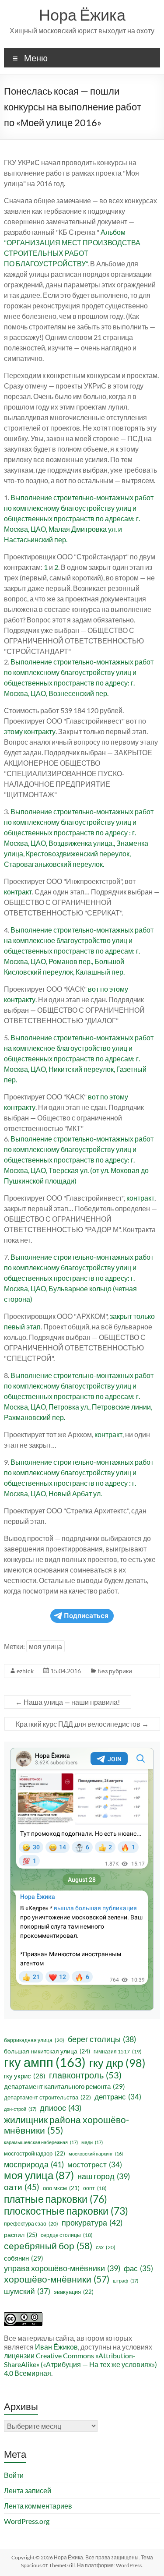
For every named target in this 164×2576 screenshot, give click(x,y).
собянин (24, 2258)
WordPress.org (27, 2521)
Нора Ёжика (82, 14)
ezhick (25, 1671)
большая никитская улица (47, 2051)
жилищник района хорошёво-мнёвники (66, 2125)
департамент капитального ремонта (65, 2086)
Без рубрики (115, 1671)
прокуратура (92, 2223)
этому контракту (30, 731)
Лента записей (28, 2490)
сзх (106, 2247)
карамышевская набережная (41, 2142)
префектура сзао (31, 2224)
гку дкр (117, 2063)
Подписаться (86, 1616)
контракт (18, 892)
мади (92, 2142)
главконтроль (85, 2075)
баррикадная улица (34, 2040)
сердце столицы (67, 2235)
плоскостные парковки (66, 2211)
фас (138, 2268)
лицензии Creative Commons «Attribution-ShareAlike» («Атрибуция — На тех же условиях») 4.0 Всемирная (80, 2364)
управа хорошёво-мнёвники (62, 2268)
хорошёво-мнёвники (57, 2279)
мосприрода (34, 2164)
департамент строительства (47, 2097)
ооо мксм (61, 2188)
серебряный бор (48, 2246)
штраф (126, 2281)
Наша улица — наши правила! (68, 1702)
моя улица (45, 1646)
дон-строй (20, 2109)
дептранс (118, 2097)
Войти (14, 2475)
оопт (95, 2188)
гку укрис (25, 2076)
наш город (104, 2176)
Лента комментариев (38, 2506)
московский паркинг (96, 2154)
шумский (27, 2291)
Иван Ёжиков (56, 2347)
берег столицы (102, 2039)
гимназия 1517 (118, 2051)
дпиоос (61, 2108)
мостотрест (95, 2165)
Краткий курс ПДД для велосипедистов (82, 1724)
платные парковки (56, 2199)
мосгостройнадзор (35, 2153)
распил (21, 2235)
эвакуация (74, 2292)
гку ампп (45, 2062)
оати (22, 2187)
